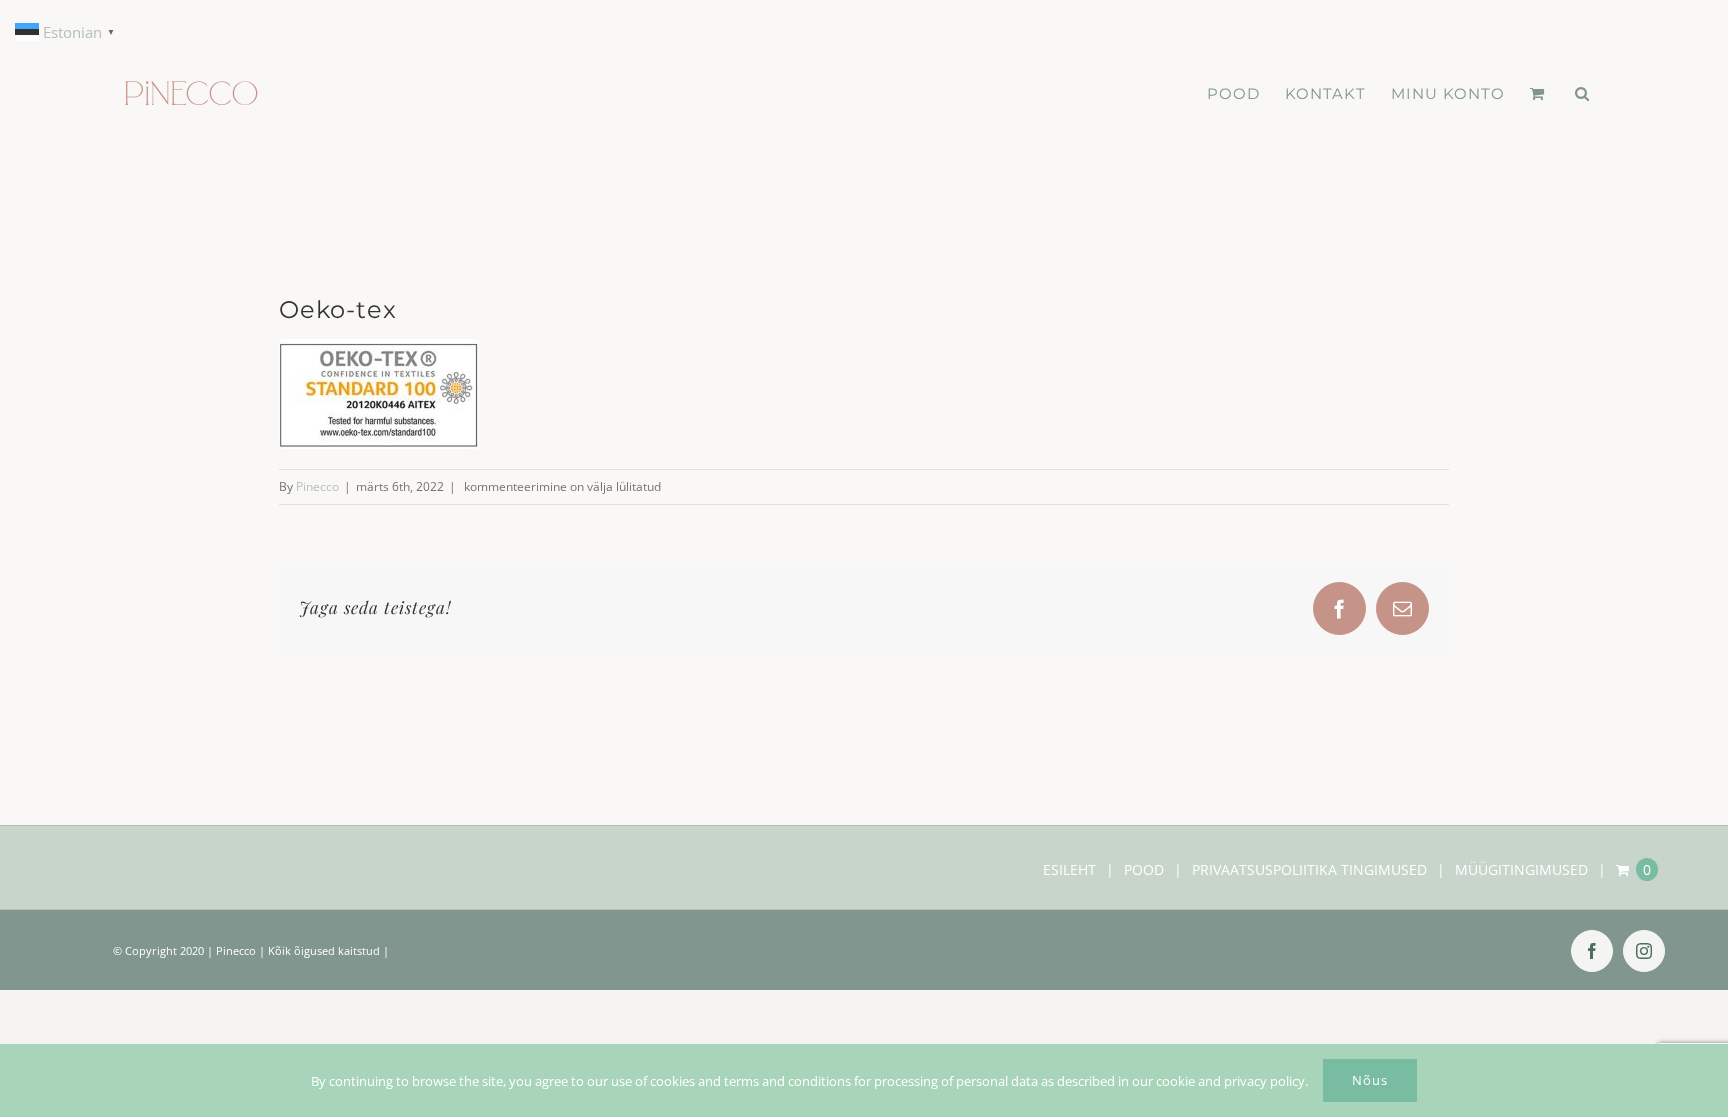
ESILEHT (1069, 869)
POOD (1144, 869)
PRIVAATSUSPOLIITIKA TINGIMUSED (1309, 869)
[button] (1582, 94)
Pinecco (317, 486)
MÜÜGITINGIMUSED (1521, 869)
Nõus (1370, 1080)
